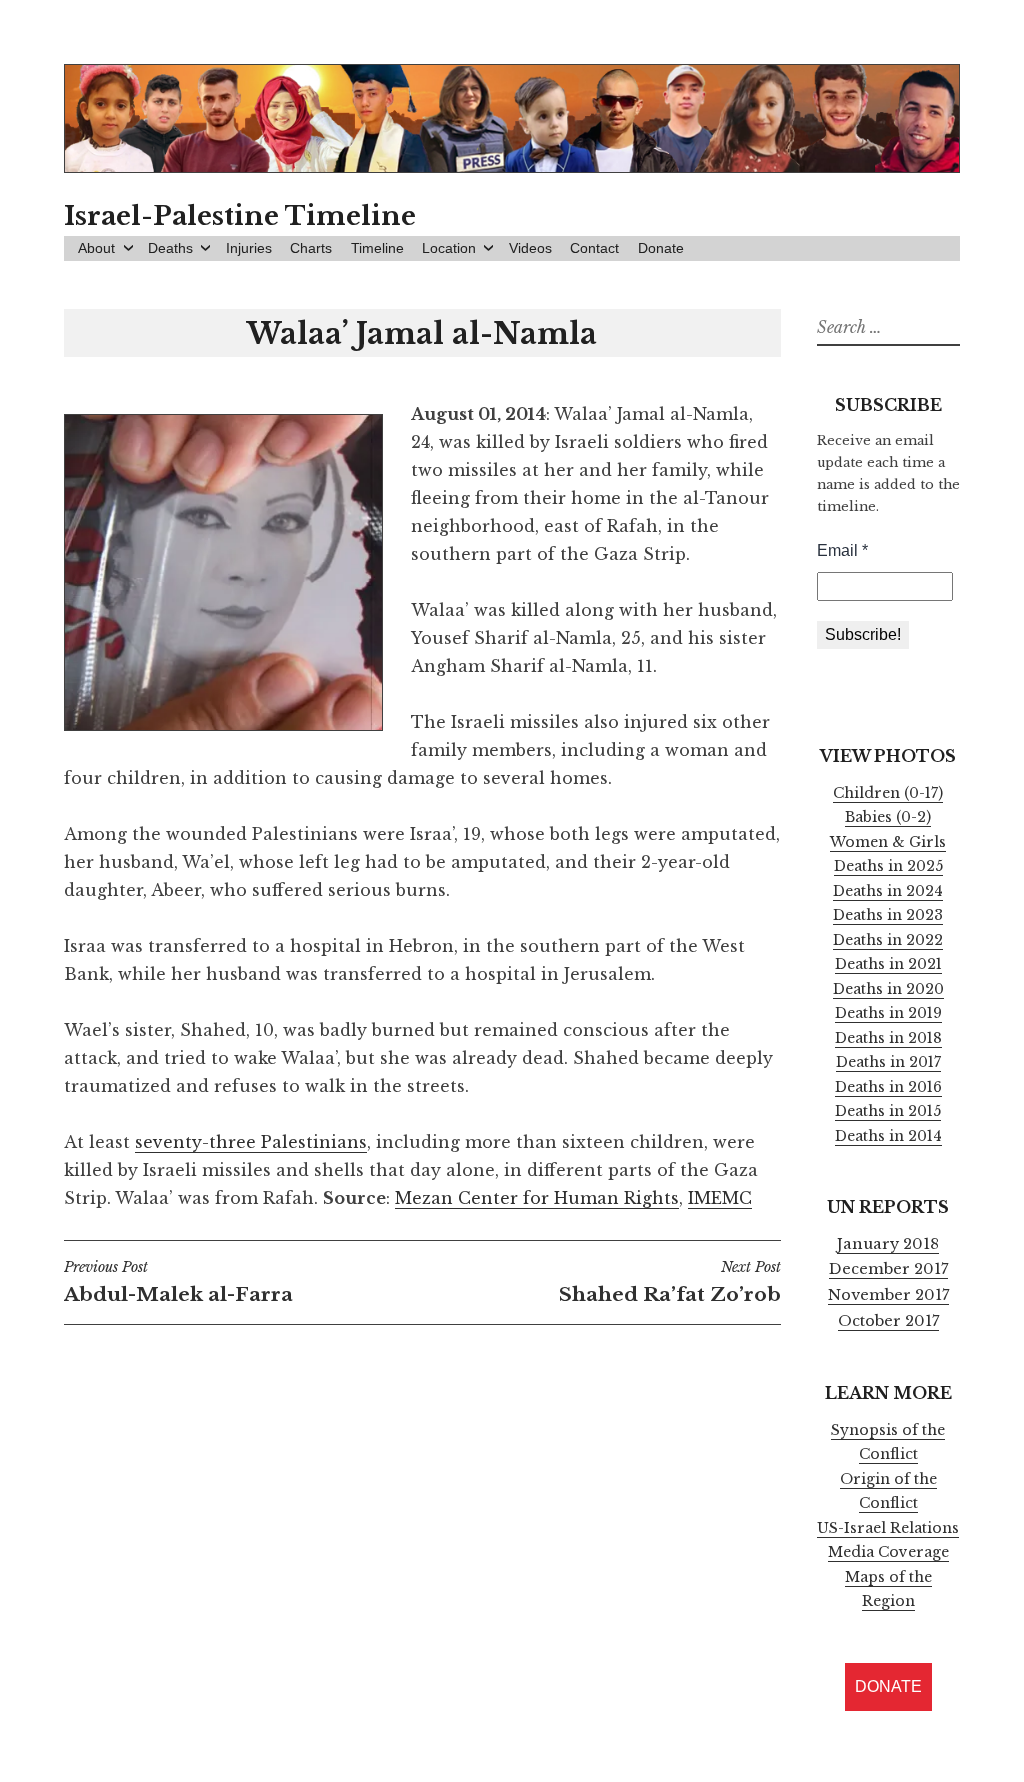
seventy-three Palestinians (251, 1142)
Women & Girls (888, 842)
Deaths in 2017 (888, 1062)
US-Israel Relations (888, 1528)
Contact (594, 248)
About (96, 248)
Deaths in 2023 (888, 915)
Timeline (377, 248)
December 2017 (888, 1269)
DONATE (888, 1686)
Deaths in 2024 (888, 891)
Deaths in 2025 (888, 866)
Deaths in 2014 (888, 1136)
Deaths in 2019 (888, 1013)
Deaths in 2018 (888, 1038)
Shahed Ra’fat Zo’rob (669, 1282)
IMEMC (720, 1198)
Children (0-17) (888, 793)
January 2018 (888, 1244)
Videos (530, 248)
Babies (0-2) (888, 817)
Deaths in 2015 (888, 1111)
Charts (311, 248)
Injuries (249, 248)
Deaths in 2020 (888, 989)
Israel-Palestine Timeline (240, 216)
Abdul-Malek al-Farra (178, 1282)
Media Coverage (888, 1552)
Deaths (170, 248)
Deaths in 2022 (888, 940)
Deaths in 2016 (888, 1087)
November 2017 (888, 1295)
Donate (661, 248)
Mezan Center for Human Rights (537, 1198)
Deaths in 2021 (888, 964)
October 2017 (888, 1321)
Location (449, 248)
